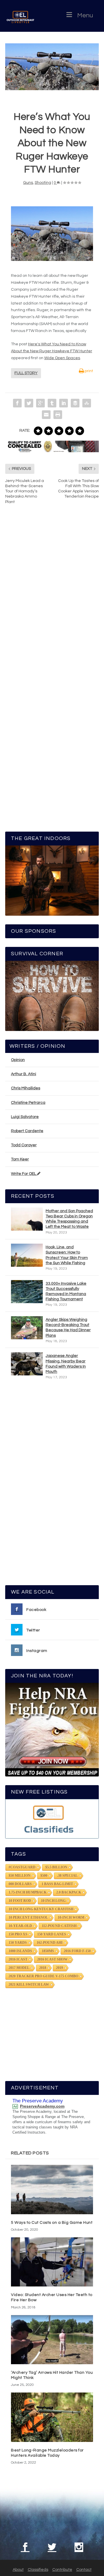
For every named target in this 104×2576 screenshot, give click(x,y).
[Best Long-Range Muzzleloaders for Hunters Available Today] (52, 2417)
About (18, 2570)
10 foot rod (20, 1901)
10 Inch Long (53, 1901)
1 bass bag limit (57, 1884)
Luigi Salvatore (25, 1117)
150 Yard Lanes (52, 1934)
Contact (84, 2570)
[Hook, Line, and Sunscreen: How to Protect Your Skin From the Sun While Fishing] (27, 1255)
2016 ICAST (18, 1959)
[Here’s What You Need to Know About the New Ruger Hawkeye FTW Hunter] (52, 67)
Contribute (62, 2570)
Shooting (43, 183)
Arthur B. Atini (24, 1074)
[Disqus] (52, 596)
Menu (85, 15)
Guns (28, 183)
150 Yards (18, 1943)
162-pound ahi (50, 1943)
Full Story (26, 373)
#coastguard (22, 1867)
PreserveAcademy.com (42, 2106)
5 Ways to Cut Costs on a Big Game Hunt (52, 2223)
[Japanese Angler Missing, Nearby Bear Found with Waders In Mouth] (27, 1364)
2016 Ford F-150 (77, 1951)
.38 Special (67, 1876)
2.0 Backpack (69, 1892)
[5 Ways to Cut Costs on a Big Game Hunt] (52, 2189)
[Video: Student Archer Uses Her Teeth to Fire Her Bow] (52, 2262)
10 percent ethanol (28, 1917)
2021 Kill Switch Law (29, 1985)
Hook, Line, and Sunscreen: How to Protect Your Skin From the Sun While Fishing (67, 1255)
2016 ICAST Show (52, 1959)
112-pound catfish (59, 1926)
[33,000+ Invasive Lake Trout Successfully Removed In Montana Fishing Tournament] (27, 1292)
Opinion (18, 1060)
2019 (60, 1968)
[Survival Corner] (52, 996)
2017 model (19, 1968)
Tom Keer (20, 1159)
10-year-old (20, 1926)
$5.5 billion (56, 1867)
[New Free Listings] (52, 1819)
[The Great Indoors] (52, 881)
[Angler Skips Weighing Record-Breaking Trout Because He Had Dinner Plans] (27, 1328)
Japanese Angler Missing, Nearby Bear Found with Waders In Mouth (66, 1364)
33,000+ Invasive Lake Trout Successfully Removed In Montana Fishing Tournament (66, 1291)
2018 (43, 1968)
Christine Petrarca (28, 1103)
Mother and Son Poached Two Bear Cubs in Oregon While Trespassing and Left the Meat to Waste (69, 1219)
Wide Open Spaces (62, 358)
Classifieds (38, 2570)
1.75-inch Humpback (28, 1892)
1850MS (48, 1951)
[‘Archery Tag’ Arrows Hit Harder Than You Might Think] (52, 2340)
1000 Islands (20, 1951)
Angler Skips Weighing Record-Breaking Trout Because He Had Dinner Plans (68, 1328)
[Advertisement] (53, 1485)
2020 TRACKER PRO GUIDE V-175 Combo (43, 1976)
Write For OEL (24, 1174)
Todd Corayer (24, 1145)
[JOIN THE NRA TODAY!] (52, 1730)
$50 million (20, 1876)
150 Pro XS (18, 1934)
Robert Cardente (27, 1131)
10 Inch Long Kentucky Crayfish (41, 1909)
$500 (44, 1876)
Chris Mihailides (26, 1088)
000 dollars (20, 1884)
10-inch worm (71, 1917)
